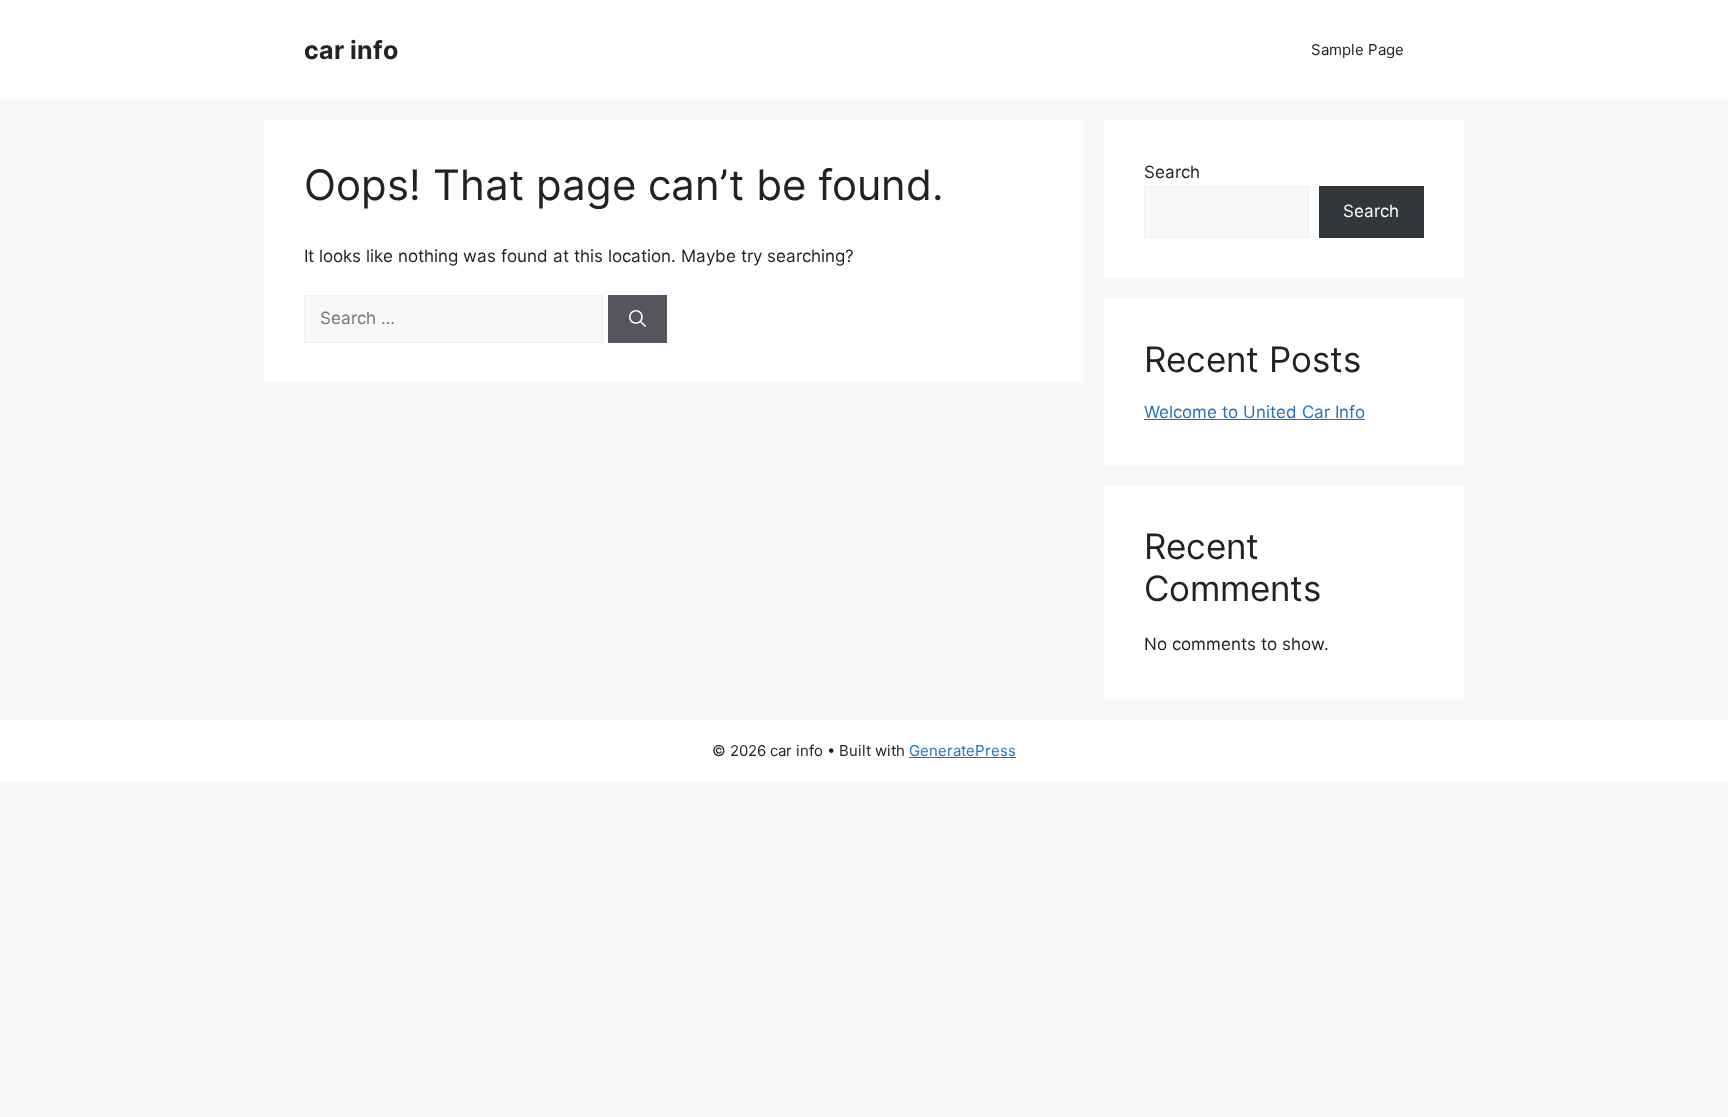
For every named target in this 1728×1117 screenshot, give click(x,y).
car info (351, 50)
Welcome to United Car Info (1254, 412)
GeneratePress (962, 750)
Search (1172, 172)
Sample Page (1357, 49)
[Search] (637, 319)
